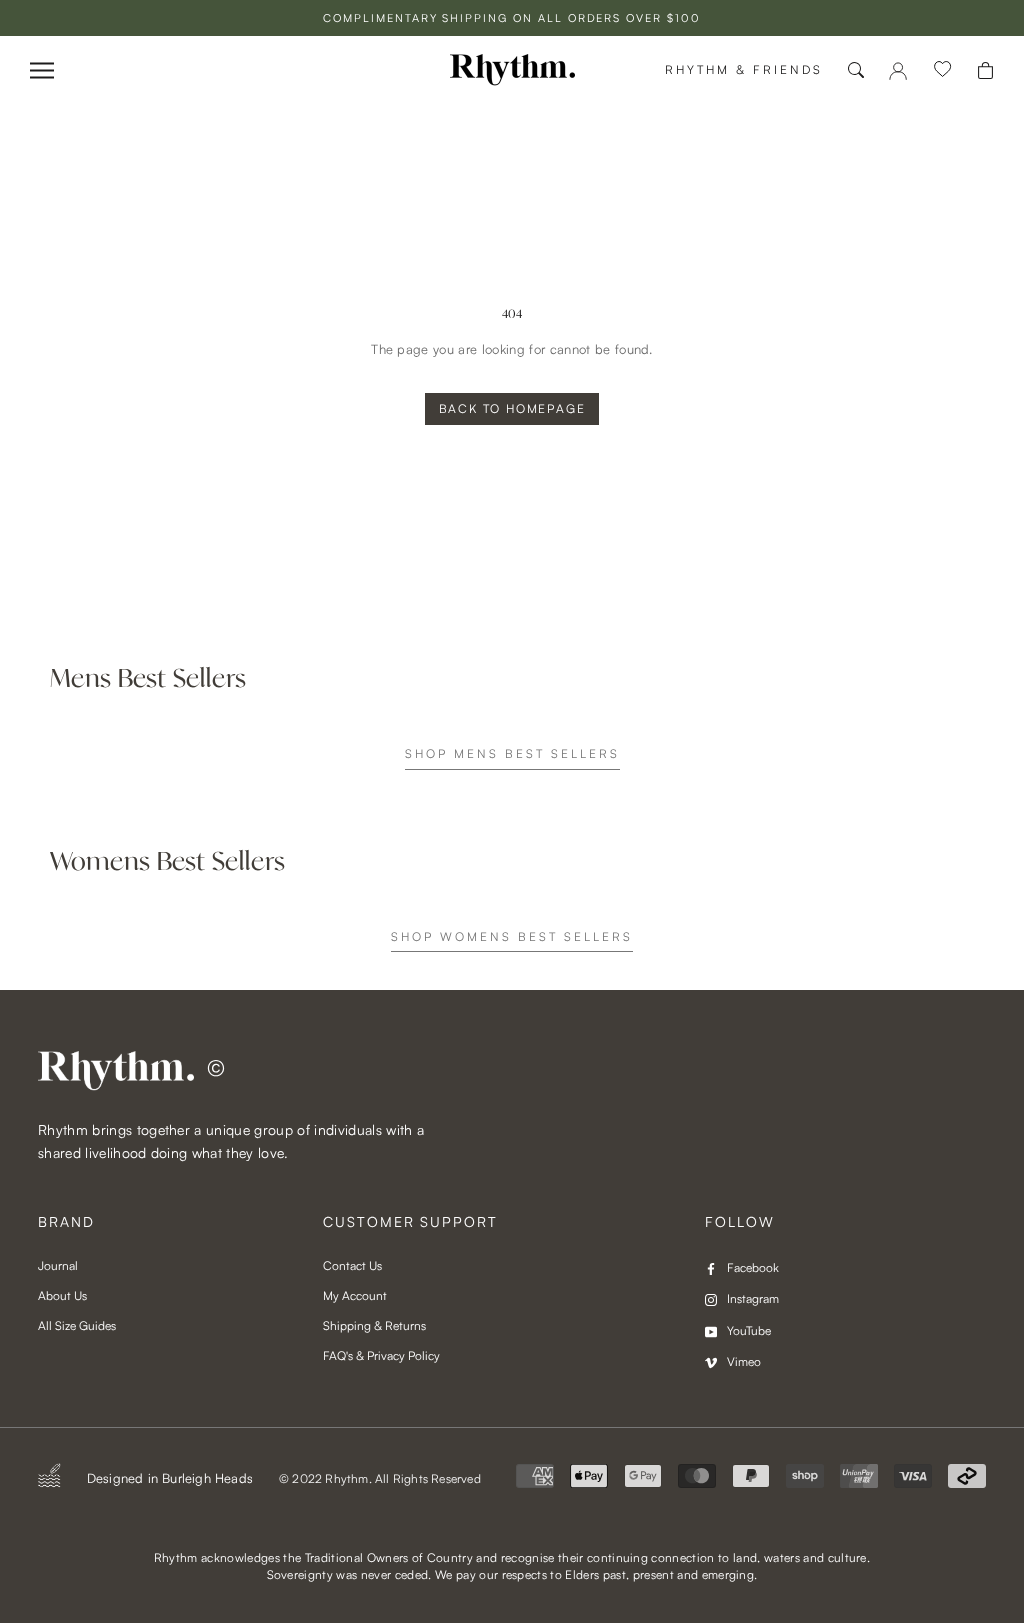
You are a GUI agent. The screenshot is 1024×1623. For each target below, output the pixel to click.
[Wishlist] (943, 70)
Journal (58, 1265)
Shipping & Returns (374, 1325)
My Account (355, 1295)
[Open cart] (985, 70)
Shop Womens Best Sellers (512, 936)
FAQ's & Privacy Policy (381, 1355)
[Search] (856, 70)
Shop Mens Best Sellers (512, 753)
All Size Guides (77, 1325)
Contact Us (352, 1265)
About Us (62, 1295)
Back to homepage (512, 408)
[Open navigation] (42, 70)
